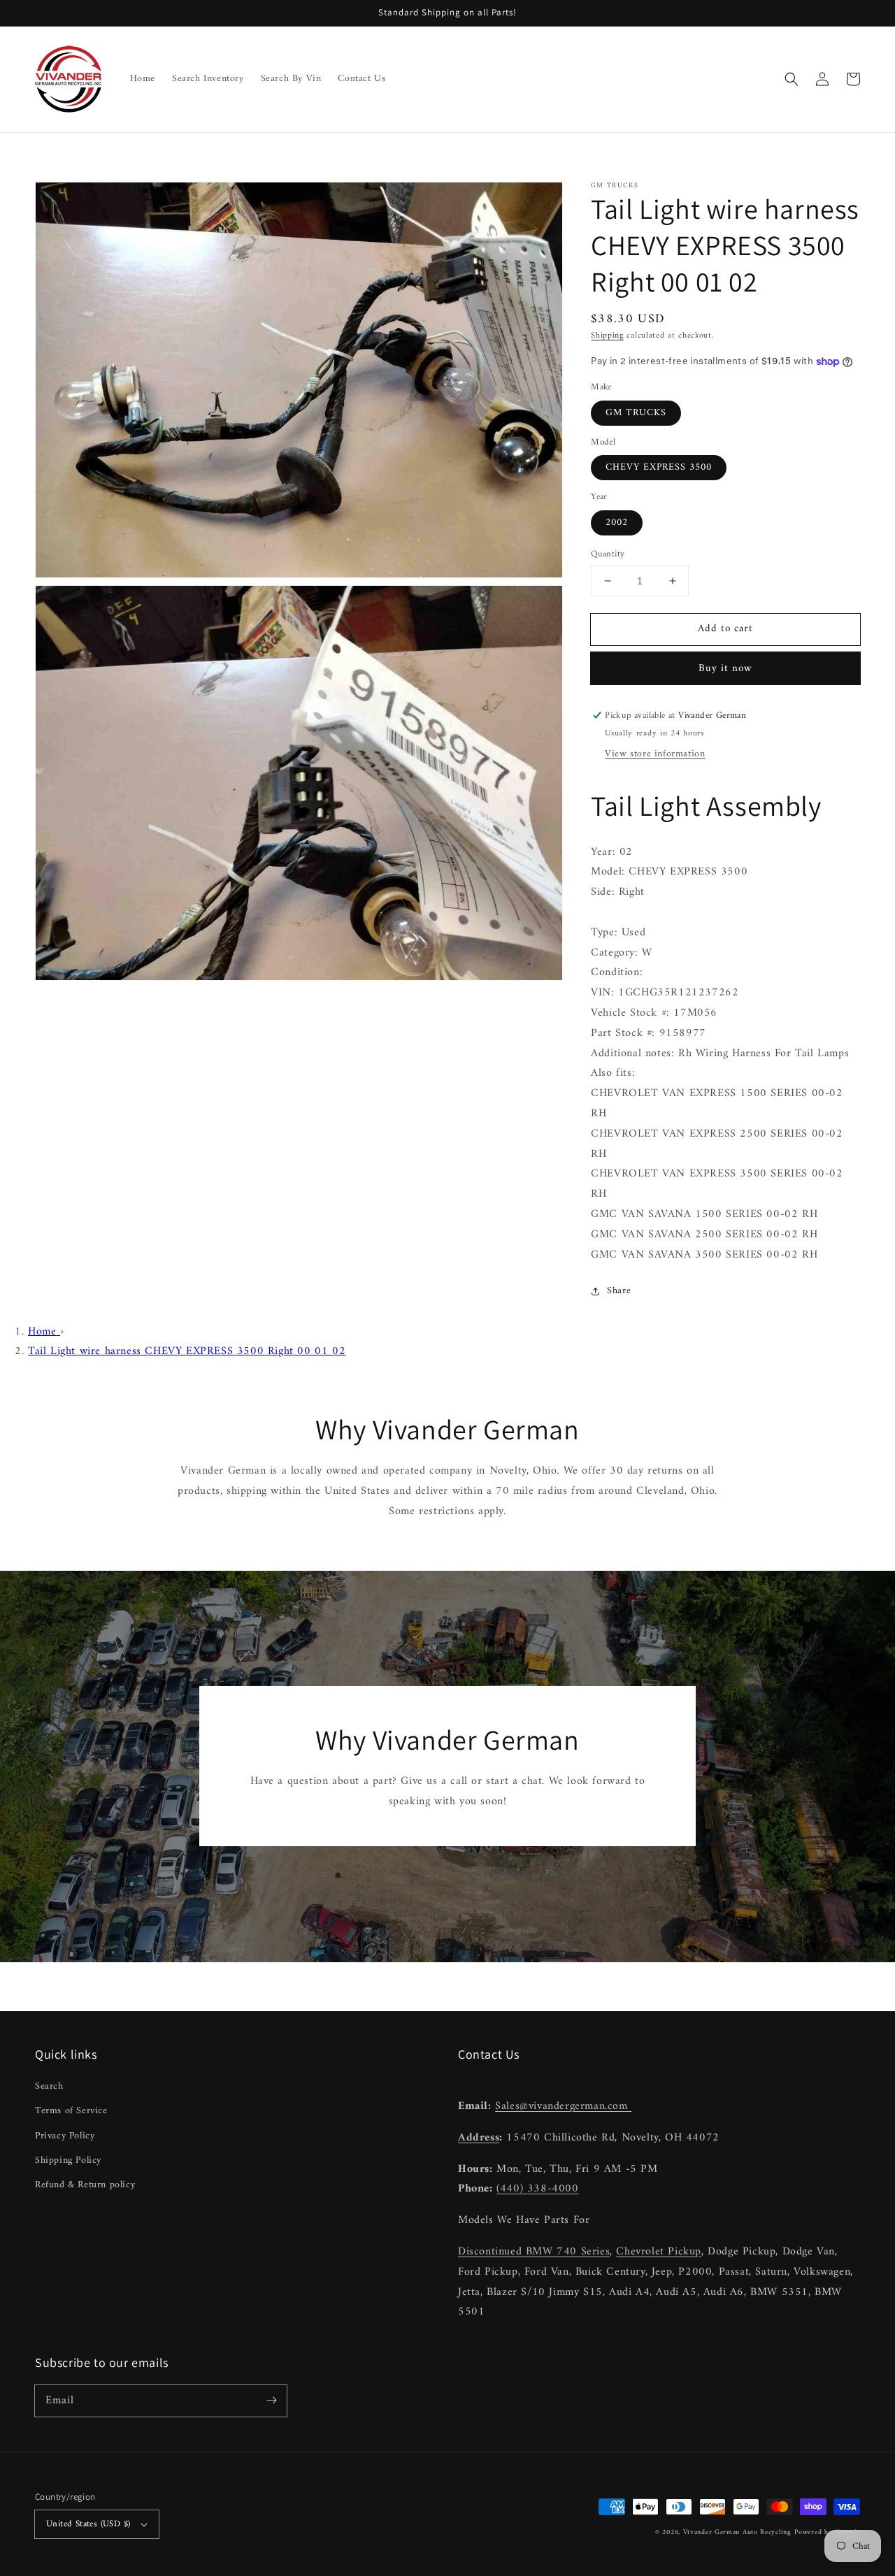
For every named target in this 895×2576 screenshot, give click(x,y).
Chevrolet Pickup (659, 2252)
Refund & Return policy (85, 2185)
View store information (655, 754)
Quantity (608, 554)
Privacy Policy (65, 2136)
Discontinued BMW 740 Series (534, 2252)
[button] (792, 79)
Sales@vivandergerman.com (563, 2106)
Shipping (607, 336)
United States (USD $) (88, 2524)
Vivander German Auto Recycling (737, 2532)
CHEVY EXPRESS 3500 (659, 467)
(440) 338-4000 (537, 2189)
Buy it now (725, 669)
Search (49, 2086)
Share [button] (619, 1291)
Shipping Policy (68, 2160)
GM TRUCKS (636, 413)
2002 (617, 523)
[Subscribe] (271, 2401)
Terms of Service (71, 2111)
